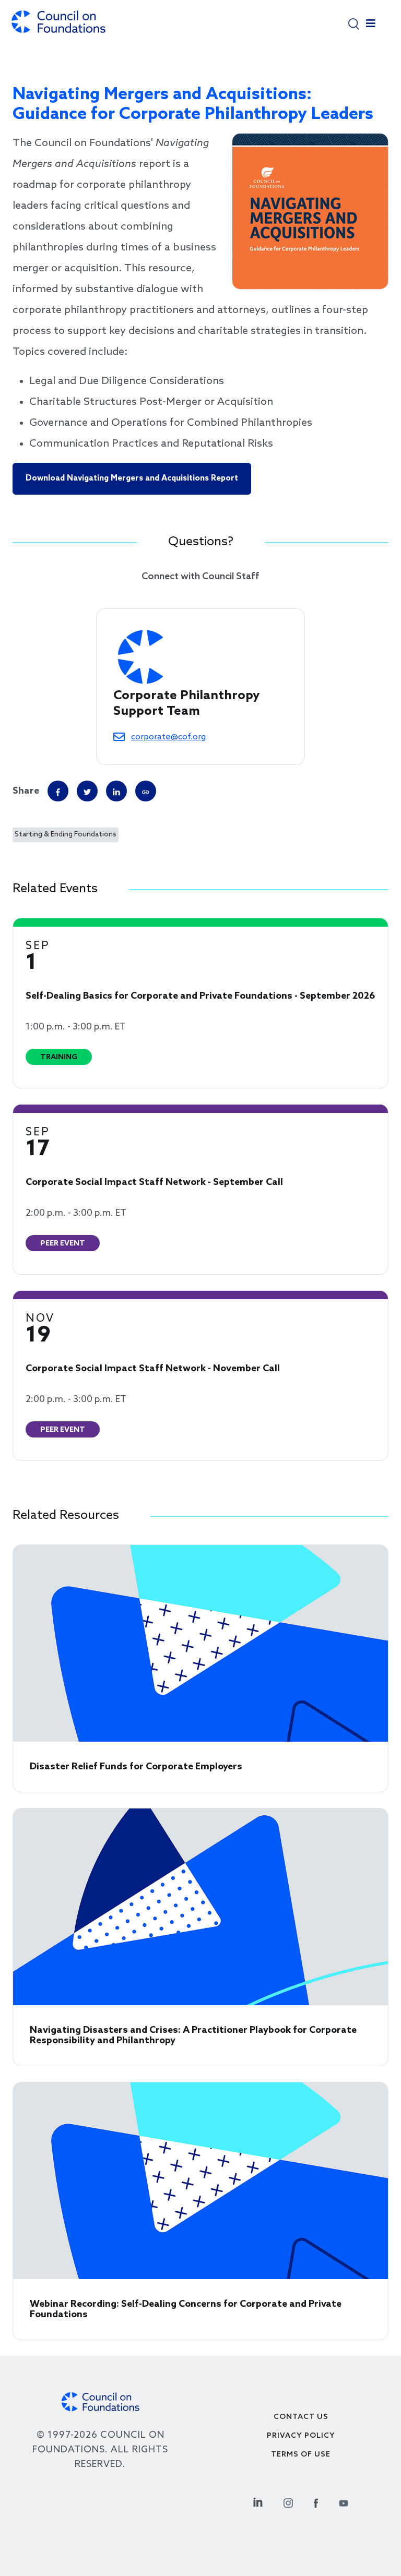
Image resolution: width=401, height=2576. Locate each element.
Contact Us (301, 2417)
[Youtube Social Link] (344, 2502)
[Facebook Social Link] (316, 2502)
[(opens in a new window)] (146, 791)
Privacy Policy (301, 2436)
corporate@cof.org (168, 737)
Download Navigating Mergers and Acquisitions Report (132, 478)
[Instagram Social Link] (288, 2502)
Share (26, 791)
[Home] (58, 27)
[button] (354, 23)
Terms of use (301, 2455)
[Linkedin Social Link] (258, 2502)
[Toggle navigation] (371, 26)
